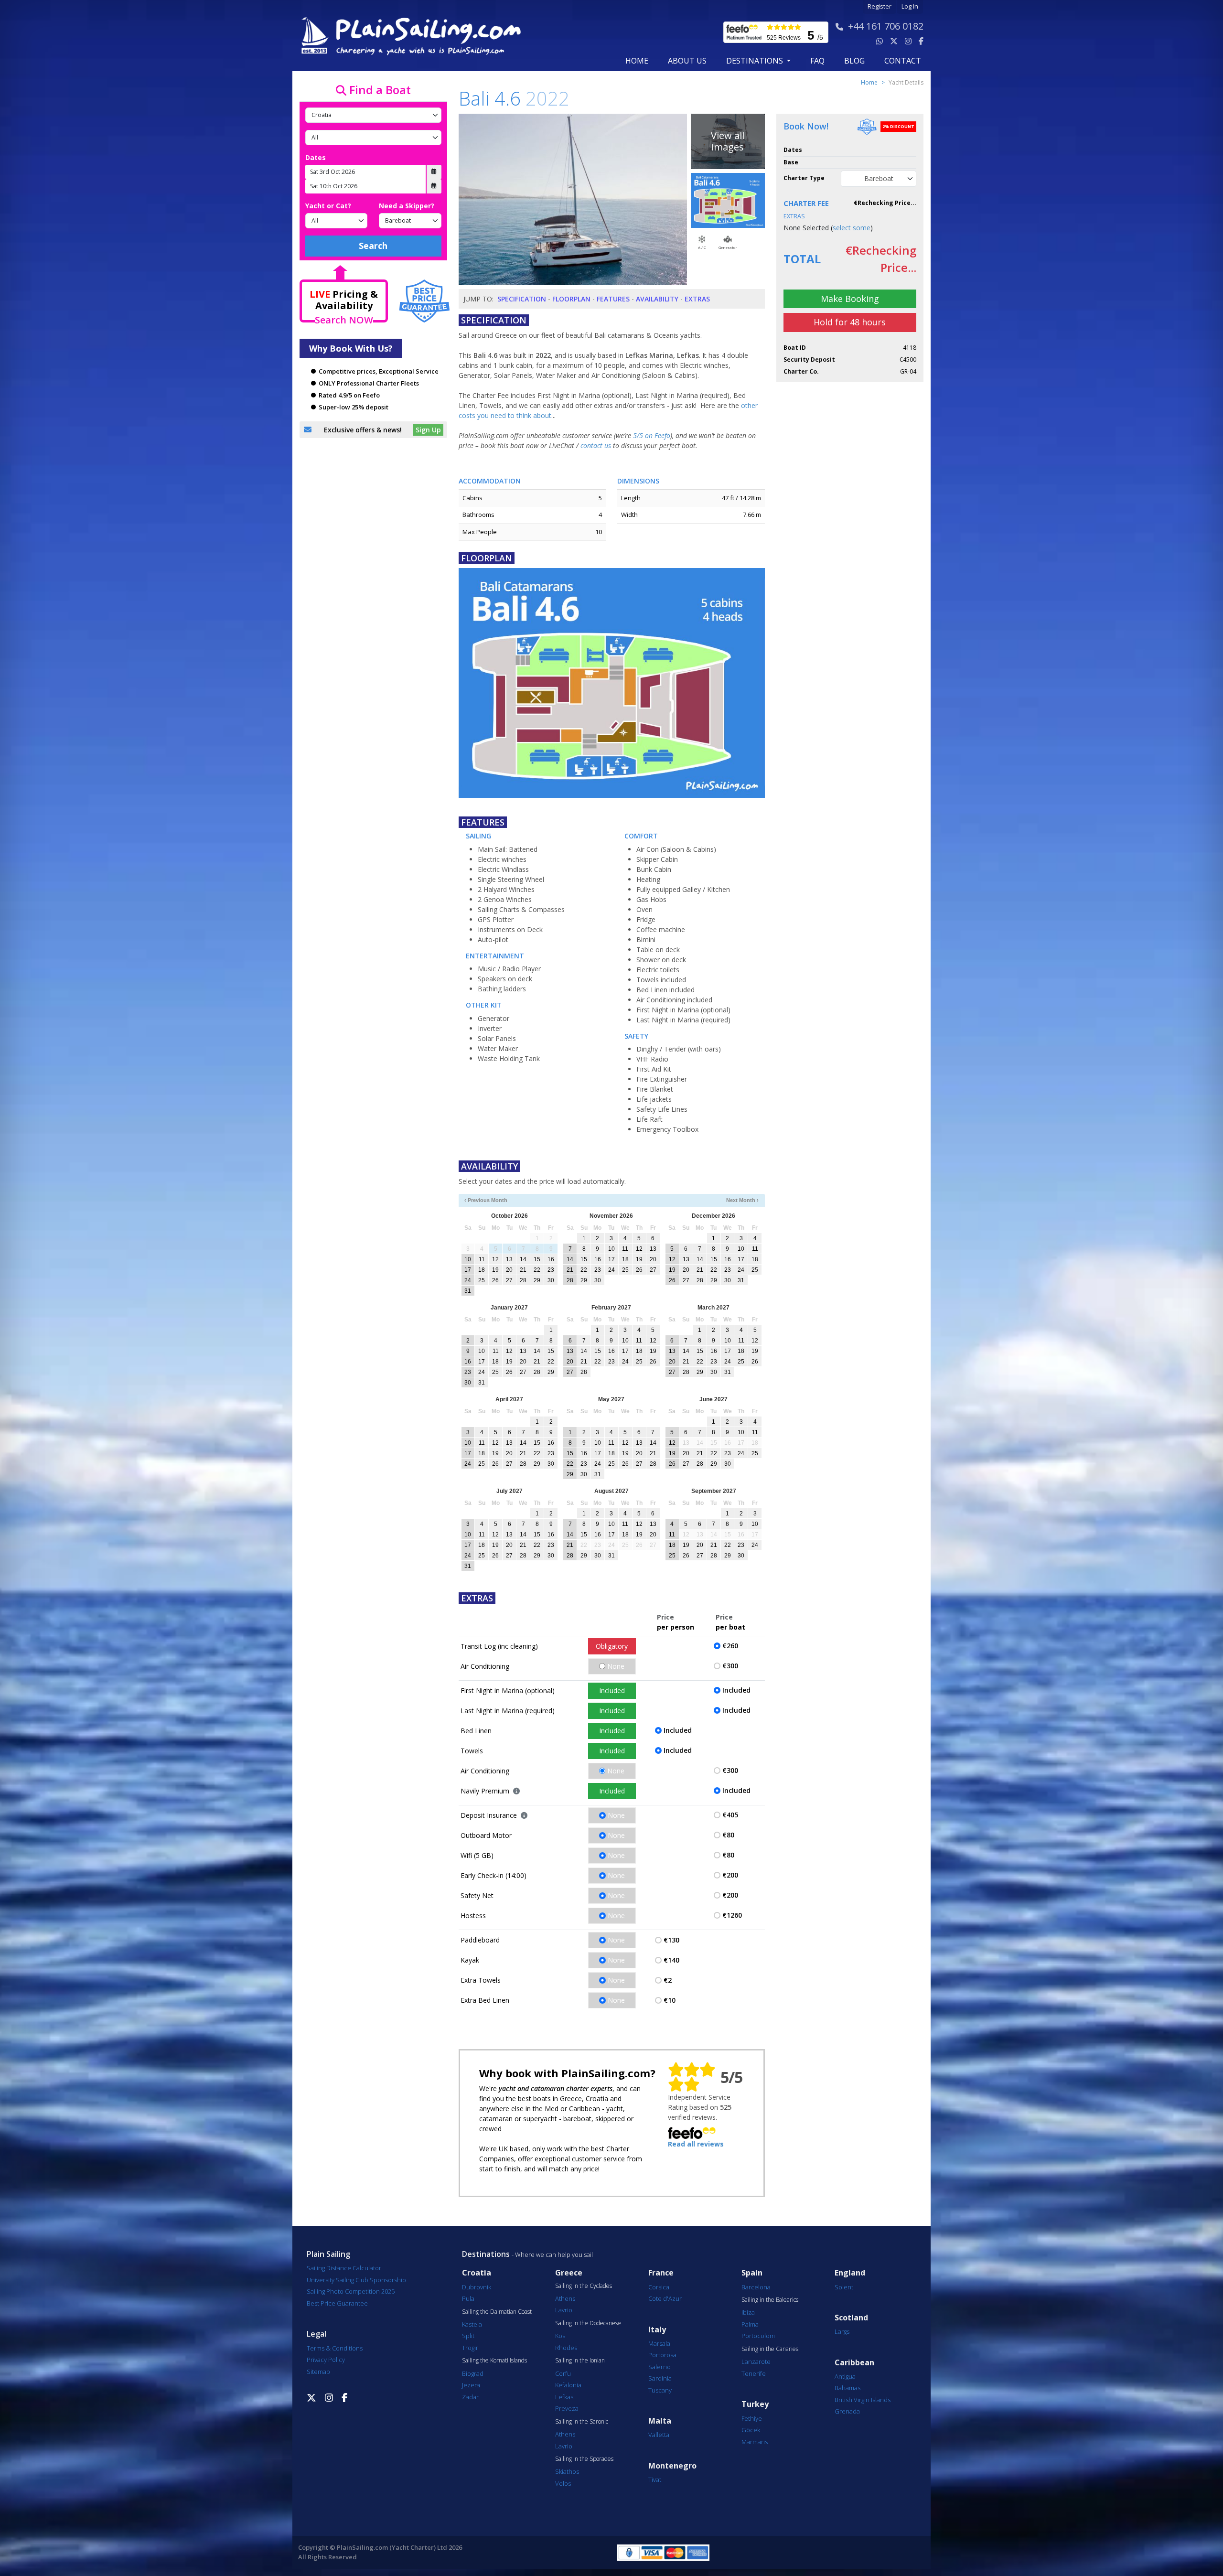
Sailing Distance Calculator (344, 2268)
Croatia (477, 2273)
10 (468, 1259)
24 (468, 1280)
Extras (697, 299)
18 (482, 1270)
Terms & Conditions (335, 2348)
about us (687, 61)
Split (468, 2336)
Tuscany (660, 2390)
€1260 (732, 1915)
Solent (844, 2287)
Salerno (660, 2367)
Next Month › (742, 1200)
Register (880, 6)
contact (903, 61)
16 (551, 1259)
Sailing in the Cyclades (584, 2286)
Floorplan (571, 299)
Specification (522, 299)
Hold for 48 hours (850, 322)
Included (612, 1690)
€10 (670, 2000)
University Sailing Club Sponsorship (356, 2280)
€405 (730, 1815)
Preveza (567, 2408)
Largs (842, 2331)
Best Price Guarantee (337, 2303)
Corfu (563, 2373)
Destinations (486, 2254)
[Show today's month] (604, 1200)
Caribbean (854, 2363)
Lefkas (564, 2397)
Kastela (472, 2324)
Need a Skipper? (407, 206)
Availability (657, 299)
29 (537, 1280)
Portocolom (758, 2336)
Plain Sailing (328, 2254)
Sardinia (660, 2378)
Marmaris (755, 2442)
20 (509, 1270)
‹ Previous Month (486, 1200)
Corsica (659, 2287)
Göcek (751, 2430)
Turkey (755, 2404)
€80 (728, 1835)
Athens (565, 2298)
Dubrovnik (477, 2287)
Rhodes (566, 2348)
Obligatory (612, 1646)
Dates (316, 157)
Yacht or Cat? (328, 206)
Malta (660, 2421)
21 (523, 1270)
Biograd (473, 2373)
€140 (671, 1960)
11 (482, 1259)
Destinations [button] (756, 61)
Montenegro (672, 2466)
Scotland (851, 2318)
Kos (560, 2336)
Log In (910, 6)
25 (482, 1280)
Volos (563, 2483)
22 (537, 1270)
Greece (569, 2273)
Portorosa (662, 2355)
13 (509, 1259)
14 (523, 1259)
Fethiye (752, 2418)
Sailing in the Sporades (584, 2459)
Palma (750, 2324)
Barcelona (756, 2287)
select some (852, 228)
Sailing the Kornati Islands (494, 2361)
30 (551, 1280)
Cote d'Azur (665, 2298)
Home (637, 61)
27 (509, 1280)
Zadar (470, 2397)
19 (495, 1270)
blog (854, 61)
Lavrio (564, 2310)
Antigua (845, 2376)
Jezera (471, 2385)
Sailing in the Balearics (770, 2300)
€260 (730, 1646)
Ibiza (748, 2312)
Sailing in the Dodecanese (588, 2323)
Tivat (655, 2479)
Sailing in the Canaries (770, 2349)
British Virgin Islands (863, 2400)
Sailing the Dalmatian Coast (497, 2312)
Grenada (847, 2411)
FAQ (817, 61)
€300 (730, 1666)
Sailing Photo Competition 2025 (351, 2291)
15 (537, 1259)
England (850, 2273)
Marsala (659, 2343)
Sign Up (428, 430)
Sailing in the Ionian (580, 2361)
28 (523, 1280)
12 (495, 1259)
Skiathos (567, 2471)
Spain (752, 2273)
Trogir (470, 2348)
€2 (668, 1980)
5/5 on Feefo (652, 435)
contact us (596, 445)
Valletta (659, 2435)
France (661, 2273)
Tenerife (754, 2373)
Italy (657, 2330)
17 (468, 1270)
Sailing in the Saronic (582, 2422)
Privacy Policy (326, 2360)
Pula (468, 2298)
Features (613, 299)
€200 (730, 1875)
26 (495, 1280)
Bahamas (848, 2388)
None (616, 1666)
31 (468, 1291)
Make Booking (850, 299)
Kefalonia (568, 2385)
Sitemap (318, 2372)
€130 (671, 1940)
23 (551, 1270)
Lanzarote (756, 2361)
